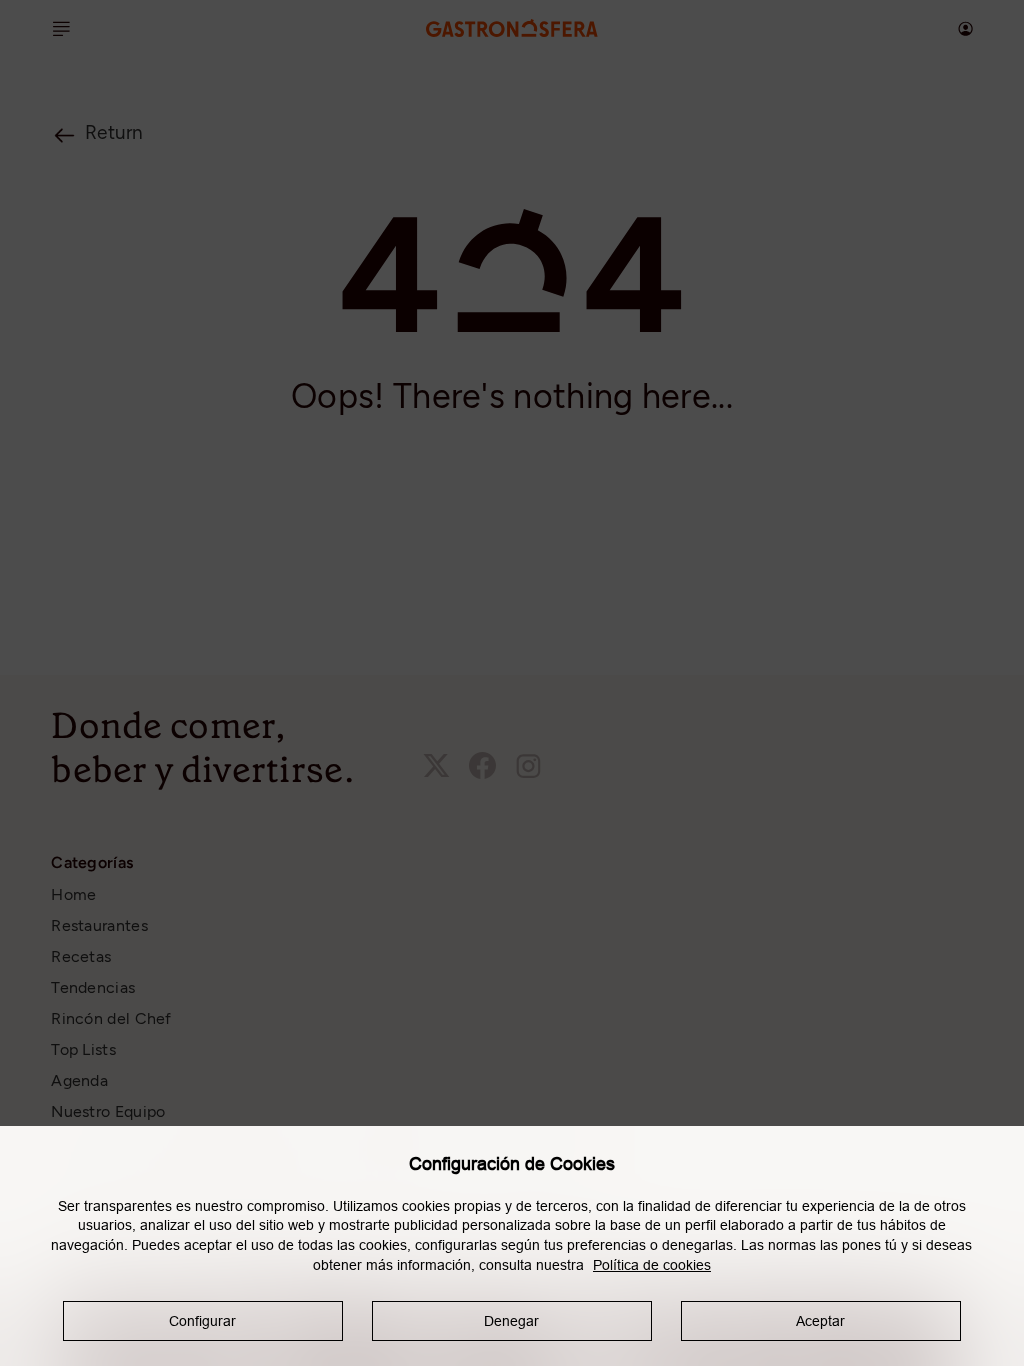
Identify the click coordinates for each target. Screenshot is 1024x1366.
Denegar (511, 1321)
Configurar (202, 1321)
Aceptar (820, 1321)
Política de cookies (652, 1265)
